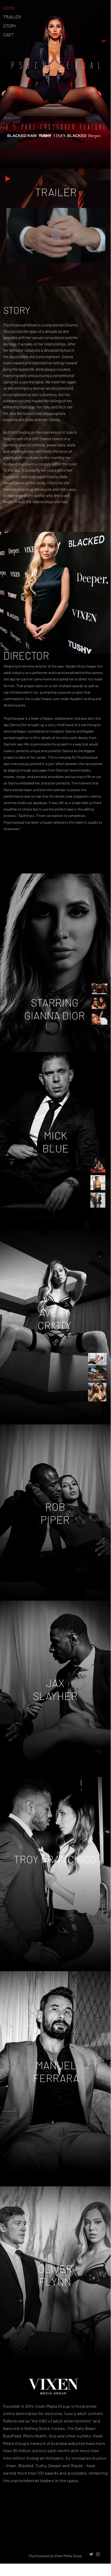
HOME (9, 8)
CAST (8, 35)
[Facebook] (25, 2534)
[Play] (8, 179)
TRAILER (12, 17)
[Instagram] (86, 2534)
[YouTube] (49, 2534)
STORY (10, 26)
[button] (96, 257)
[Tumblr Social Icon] (74, 2534)
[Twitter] (37, 2534)
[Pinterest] (62, 2534)
